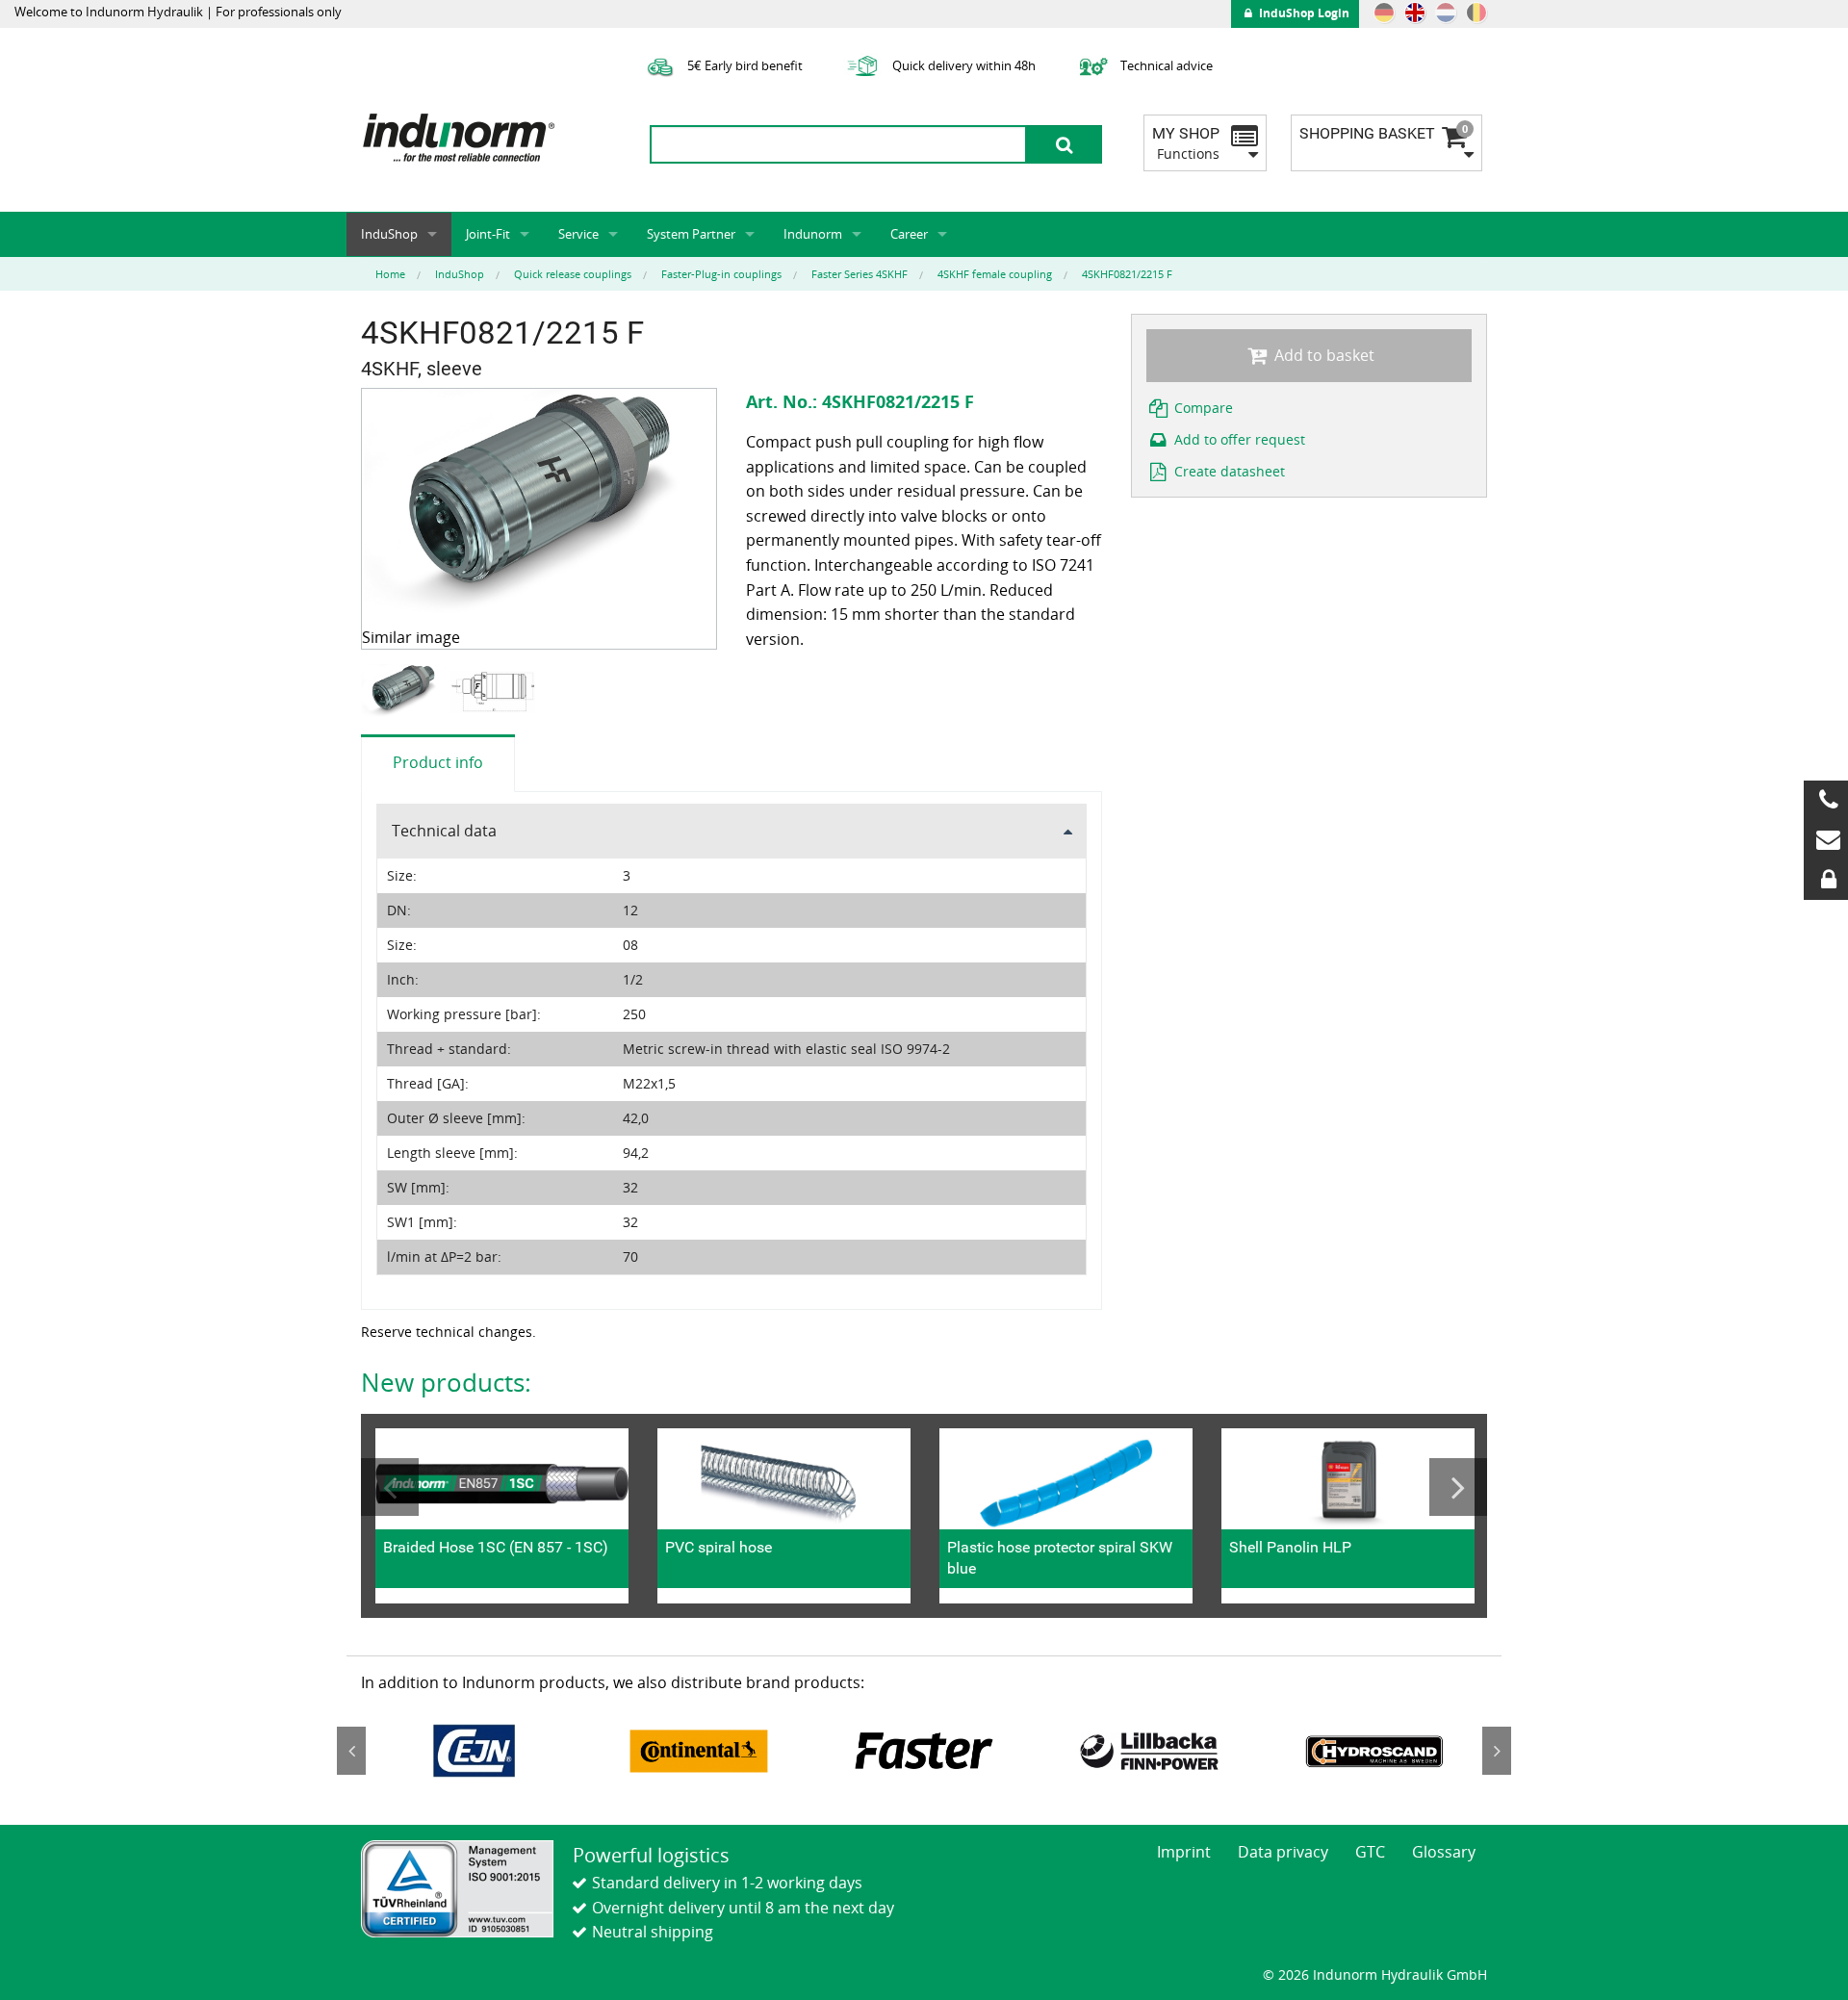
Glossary (1444, 1852)
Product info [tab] (438, 762)
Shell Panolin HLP (1290, 1547)
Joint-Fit (488, 234)
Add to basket (1322, 355)
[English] (1415, 13)
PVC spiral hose (719, 1547)
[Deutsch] (1384, 13)
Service (578, 234)
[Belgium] (1476, 13)
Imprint (1184, 1852)
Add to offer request (1238, 439)
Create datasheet (1228, 471)
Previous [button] (390, 1487)
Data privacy (1283, 1852)
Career (909, 234)
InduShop (389, 234)
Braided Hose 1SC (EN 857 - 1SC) (496, 1547)
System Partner (691, 234)
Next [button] (1458, 1487)
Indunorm (813, 234)
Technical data (444, 831)
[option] (406, 692)
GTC (1370, 1852)
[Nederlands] (1446, 13)
